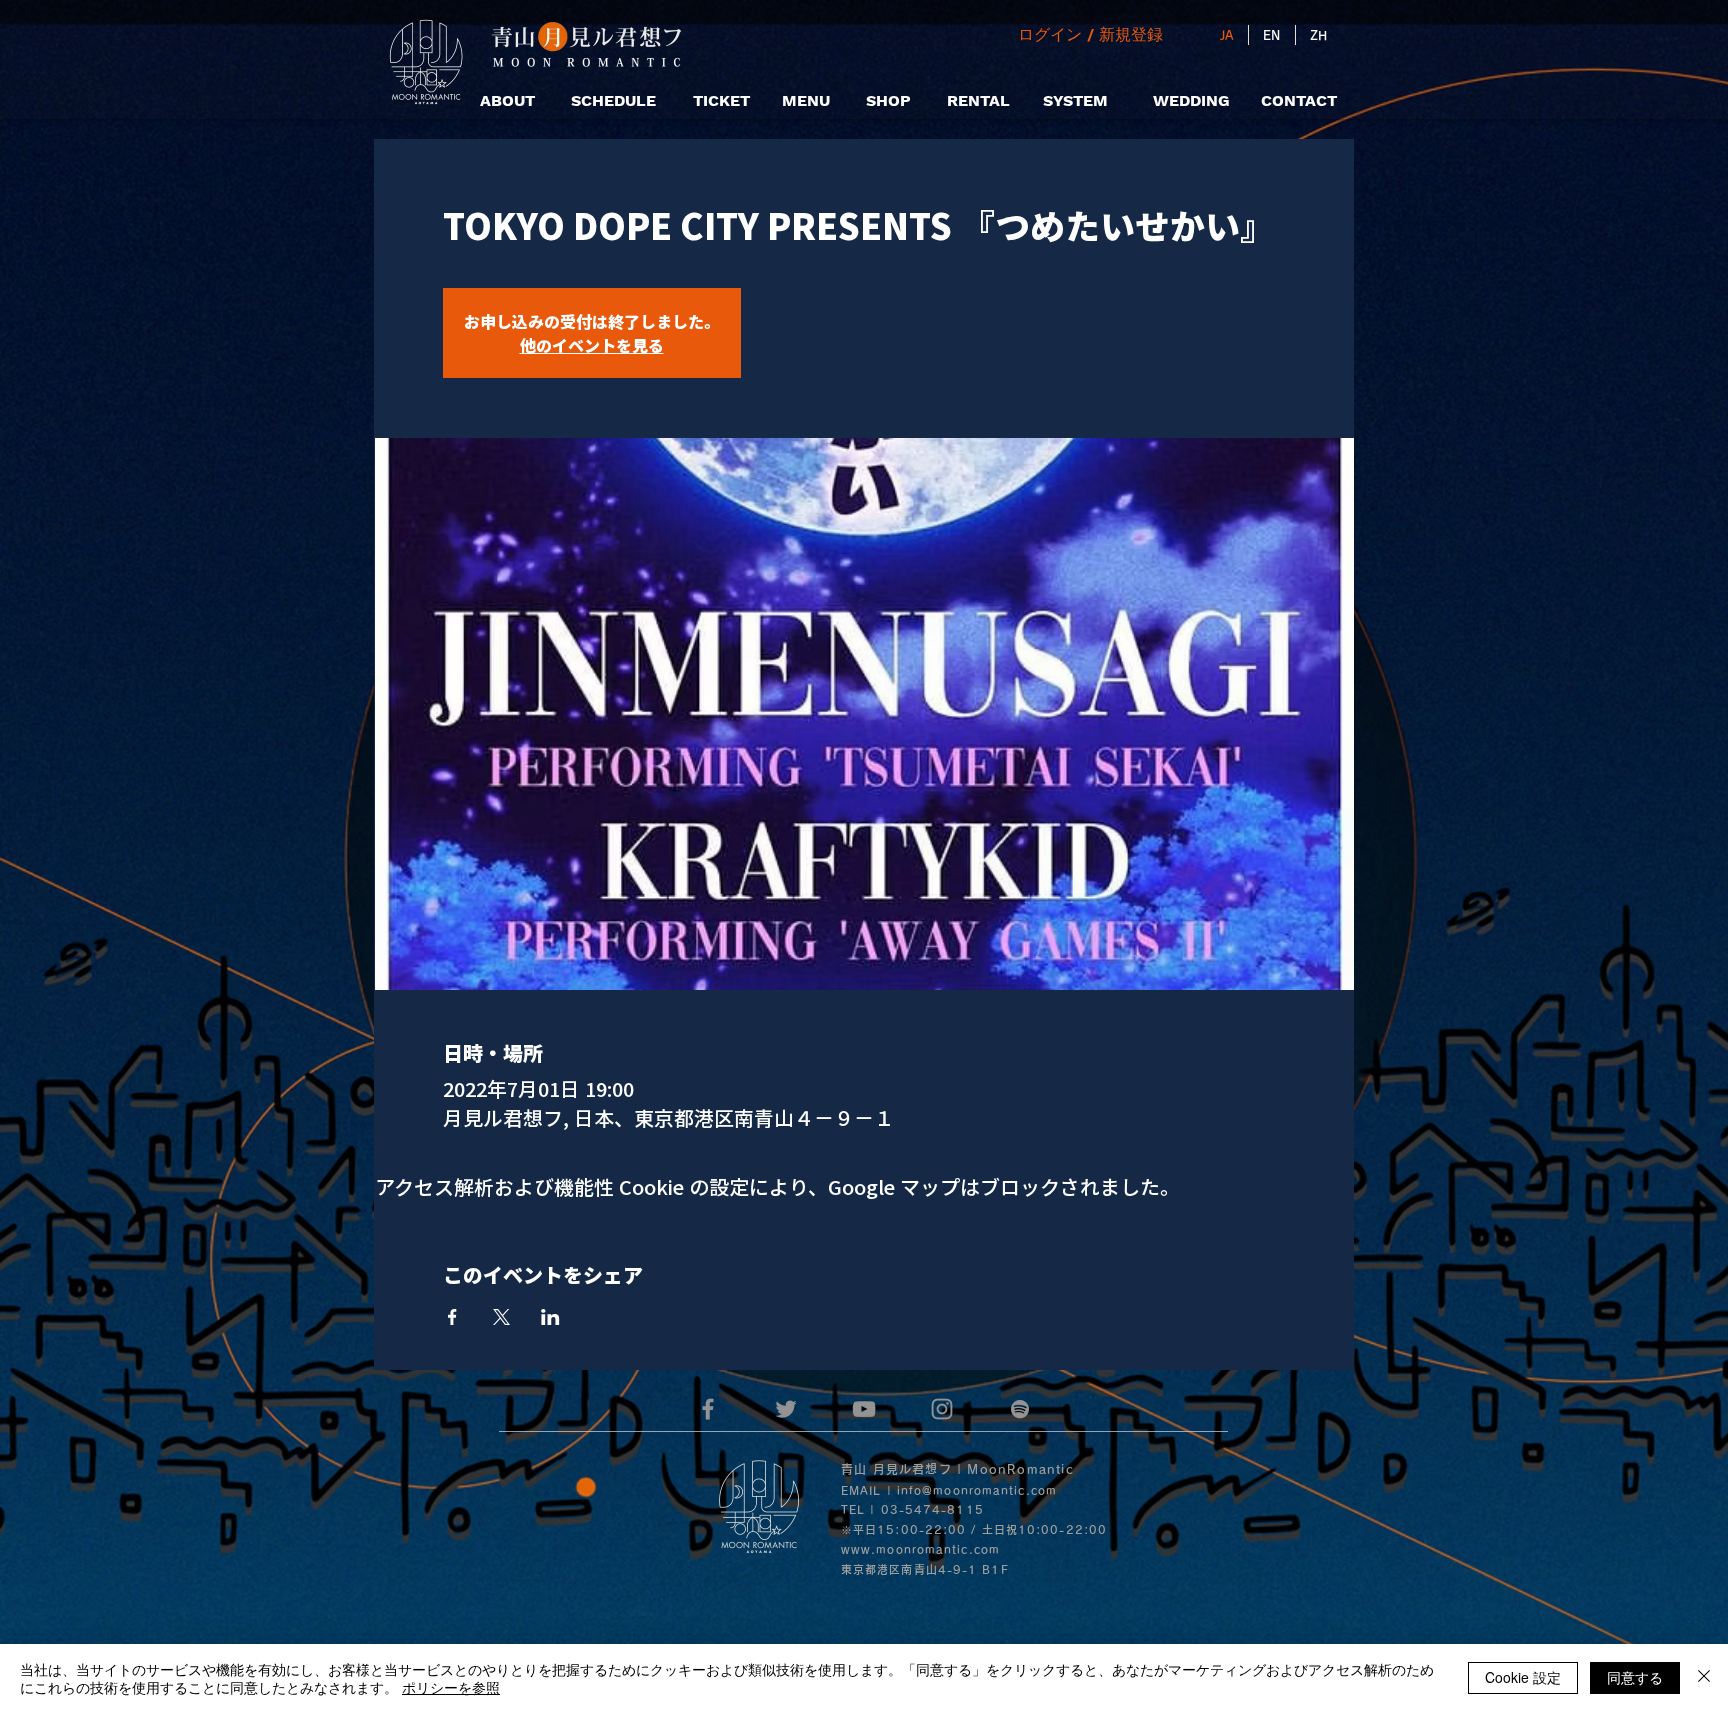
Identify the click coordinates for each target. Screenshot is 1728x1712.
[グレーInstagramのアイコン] (942, 1409)
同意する (1635, 1677)
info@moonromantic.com (977, 1490)
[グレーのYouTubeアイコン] (864, 1409)
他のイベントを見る (592, 345)
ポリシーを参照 (451, 1687)
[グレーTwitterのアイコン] (786, 1409)
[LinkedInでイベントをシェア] (550, 1317)
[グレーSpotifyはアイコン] (1020, 1409)
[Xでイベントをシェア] (501, 1317)
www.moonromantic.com (920, 1549)
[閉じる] (1704, 1678)
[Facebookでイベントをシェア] (452, 1317)
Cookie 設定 (1523, 1677)
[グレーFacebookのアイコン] (708, 1409)
